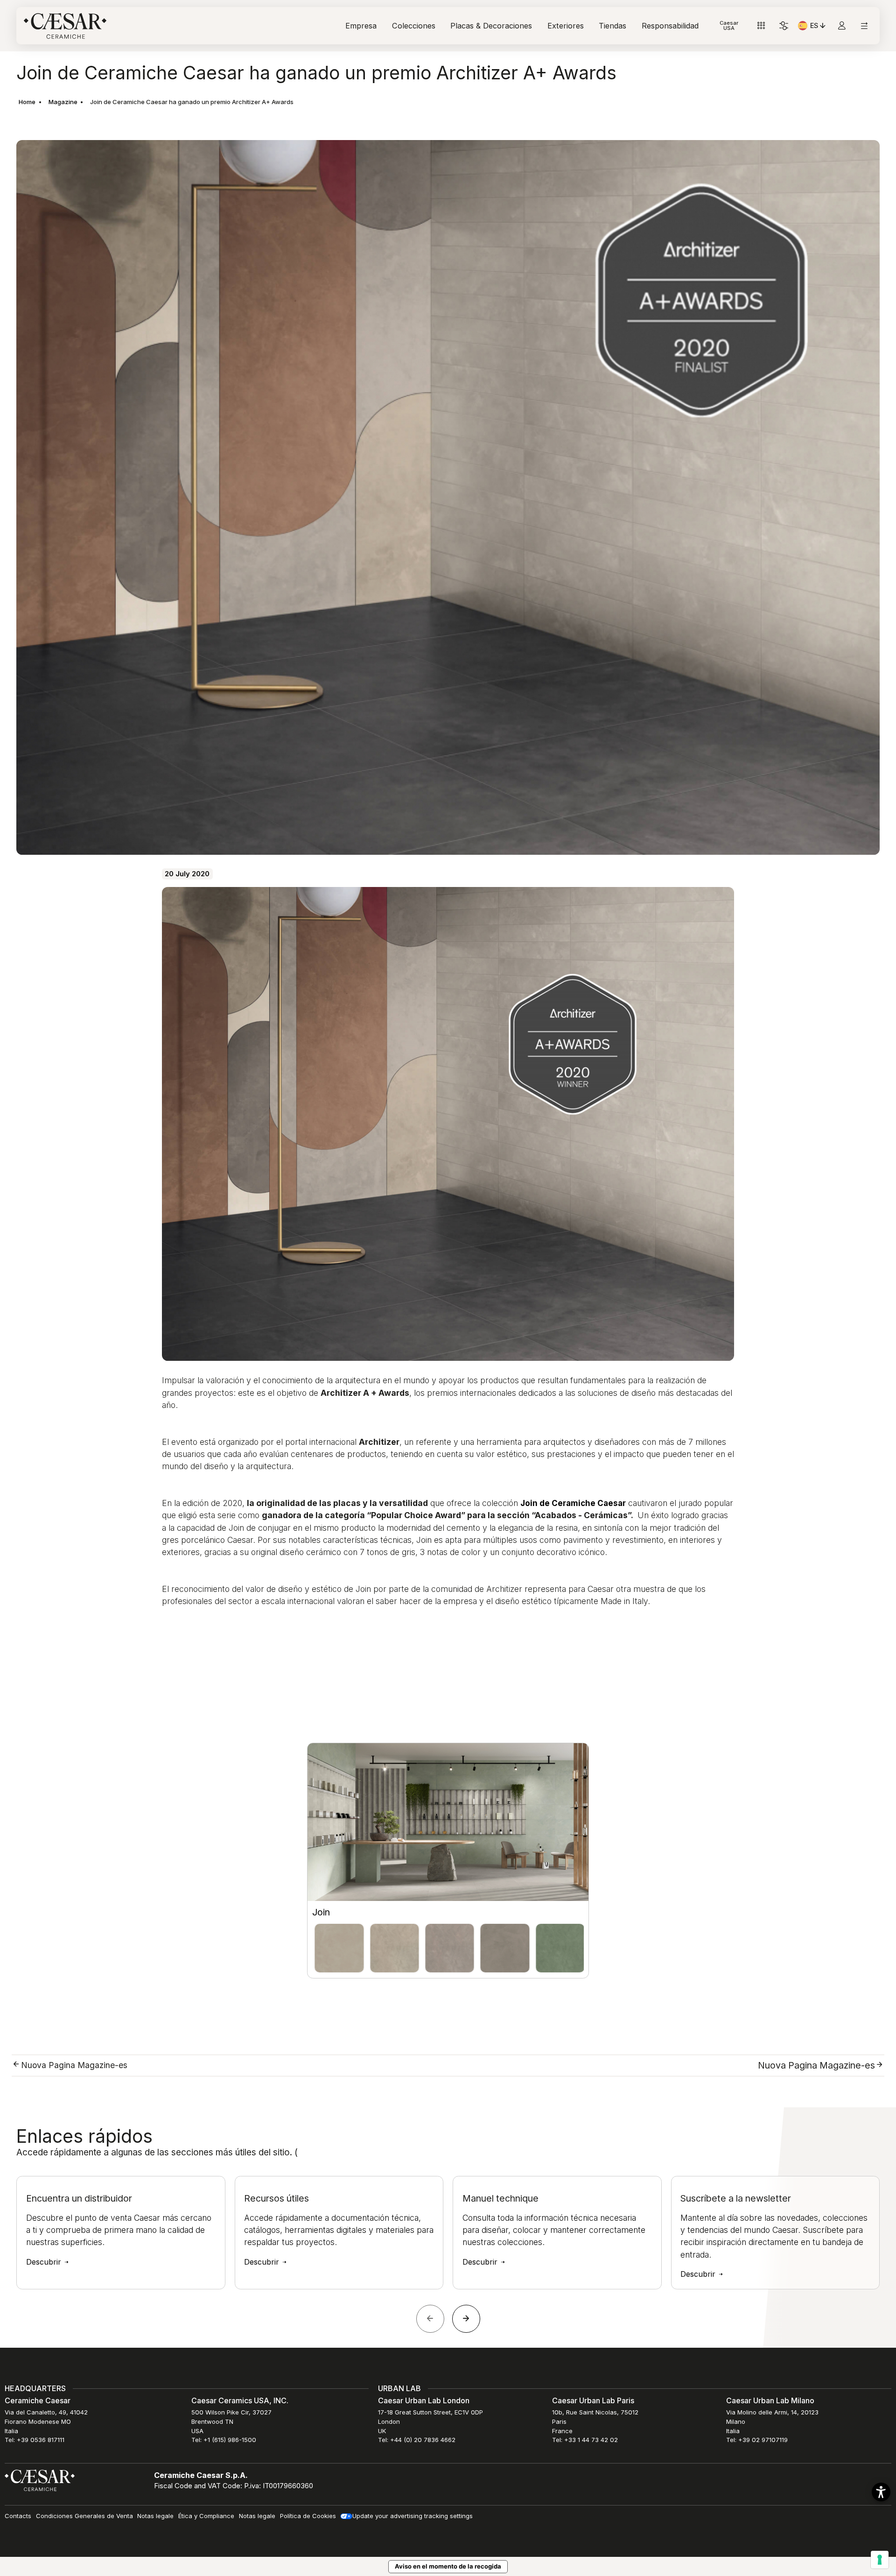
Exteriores (566, 26)
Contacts (18, 2516)
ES (819, 27)
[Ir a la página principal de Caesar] (65, 26)
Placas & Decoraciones (491, 26)
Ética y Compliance (206, 2516)
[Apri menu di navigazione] (864, 26)
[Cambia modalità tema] (784, 26)
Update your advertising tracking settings (413, 2516)
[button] (881, 2492)
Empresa (361, 26)
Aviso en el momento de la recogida (448, 2566)
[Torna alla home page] (40, 2480)
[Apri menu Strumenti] (761, 26)
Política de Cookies (308, 2516)
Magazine (63, 102)
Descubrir (45, 2262)
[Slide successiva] (466, 2319)
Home (27, 102)
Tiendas (612, 26)
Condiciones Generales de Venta (84, 2516)
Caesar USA (729, 25)
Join (321, 1912)
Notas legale (155, 2516)
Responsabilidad (670, 26)
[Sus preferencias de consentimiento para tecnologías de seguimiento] (880, 2560)
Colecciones (414, 26)
